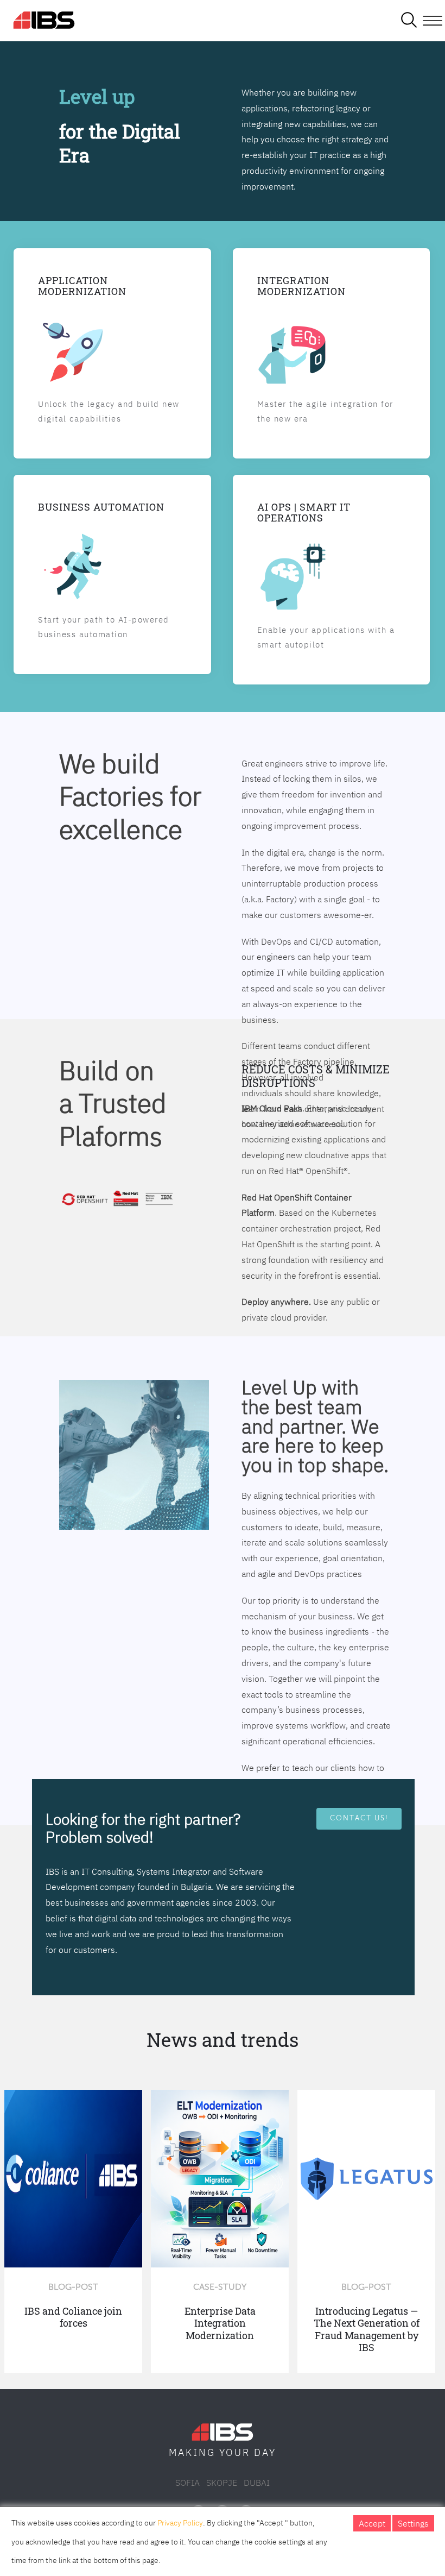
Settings (413, 2523)
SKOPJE (222, 2483)
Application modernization (82, 286)
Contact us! (359, 1818)
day (265, 2452)
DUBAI (257, 2483)
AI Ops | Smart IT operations (304, 512)
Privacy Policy (180, 2523)
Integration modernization (301, 286)
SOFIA (187, 2483)
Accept (372, 2523)
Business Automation (101, 507)
